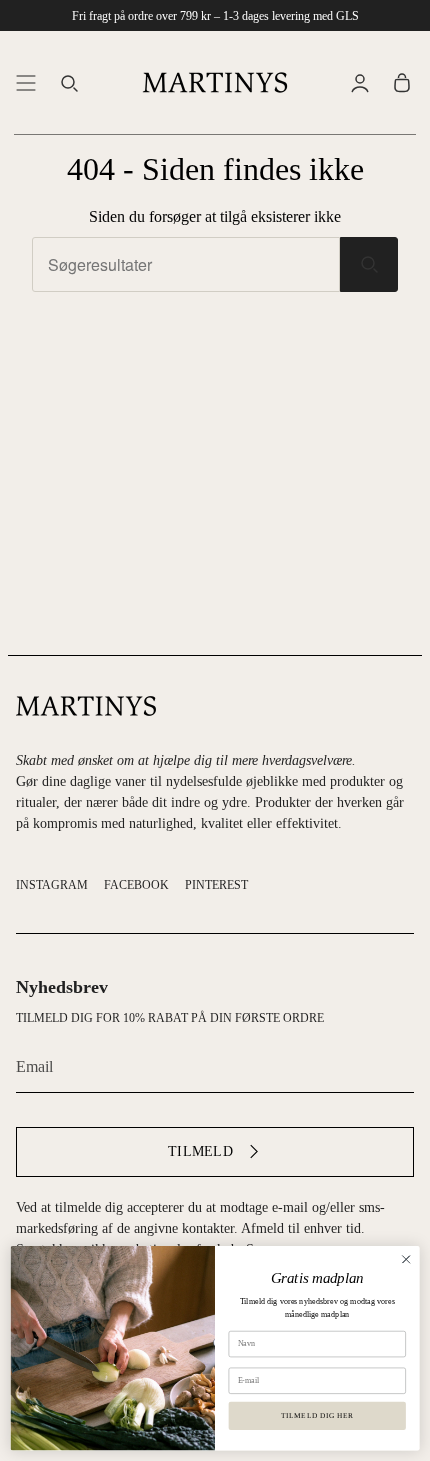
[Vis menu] (26, 82)
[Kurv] (402, 82)
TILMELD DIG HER (317, 1415)
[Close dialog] (406, 1259)
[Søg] (369, 264)
